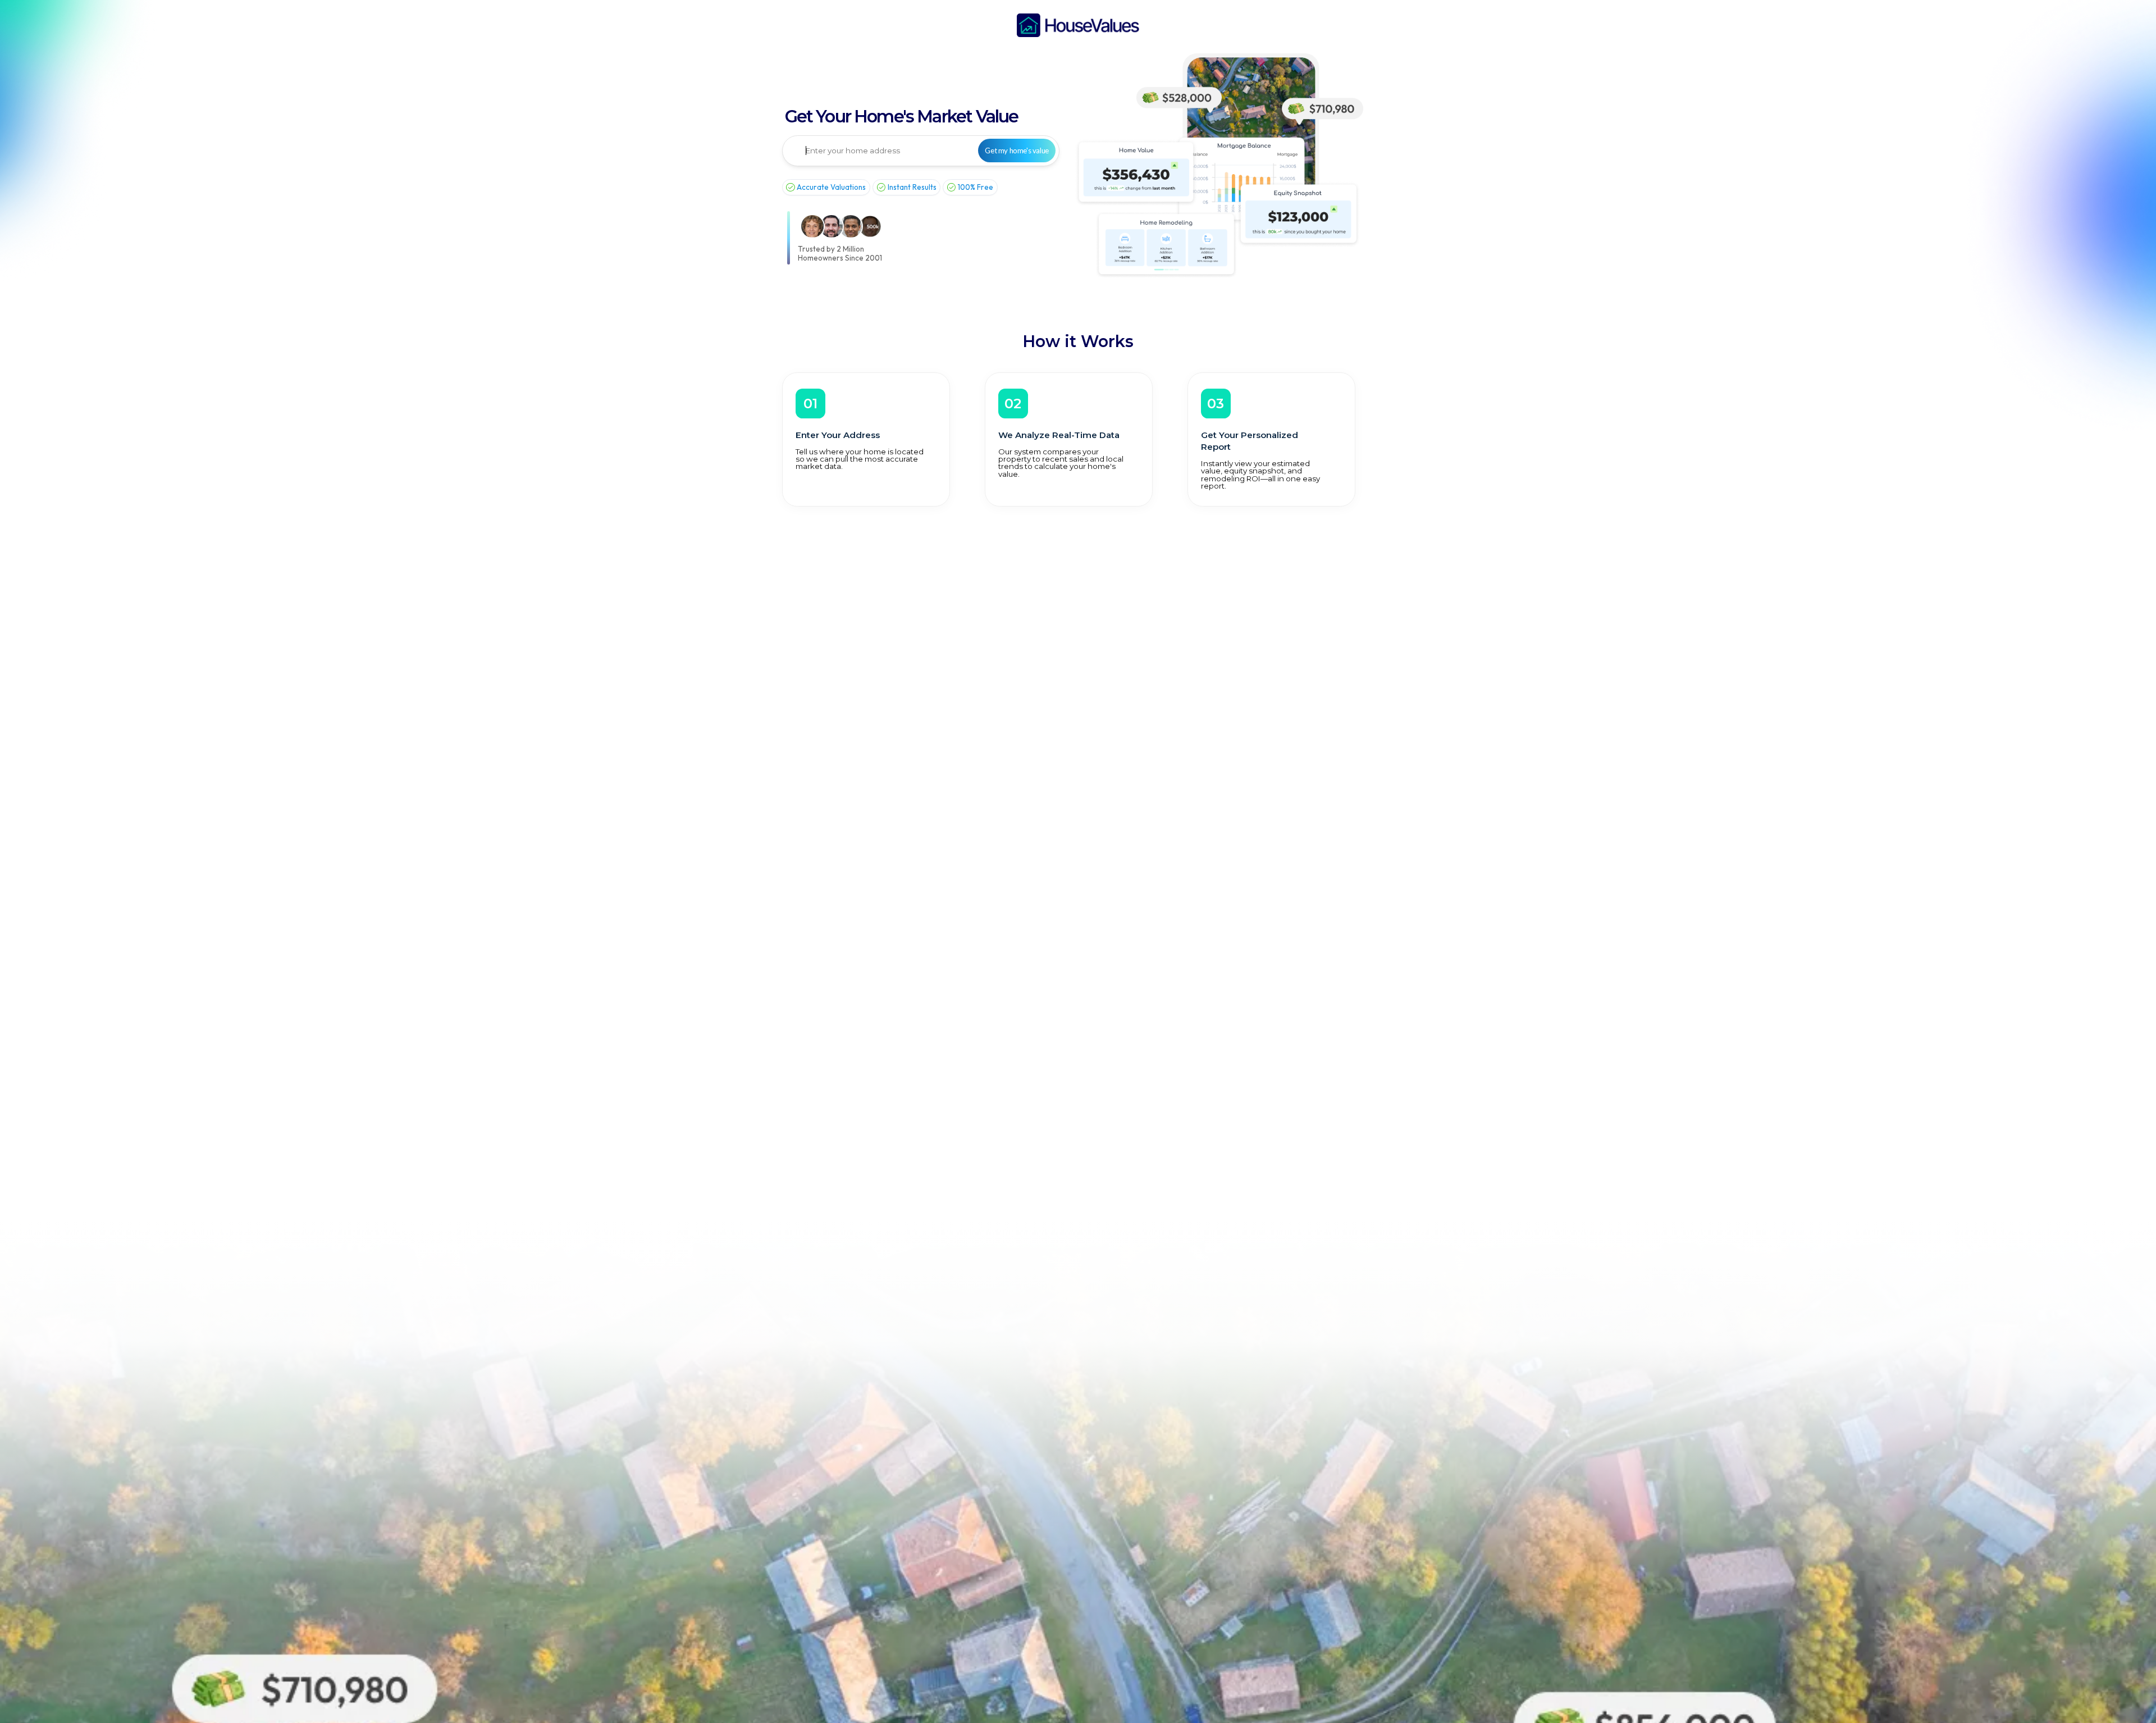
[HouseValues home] (1078, 25)
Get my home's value (1017, 151)
